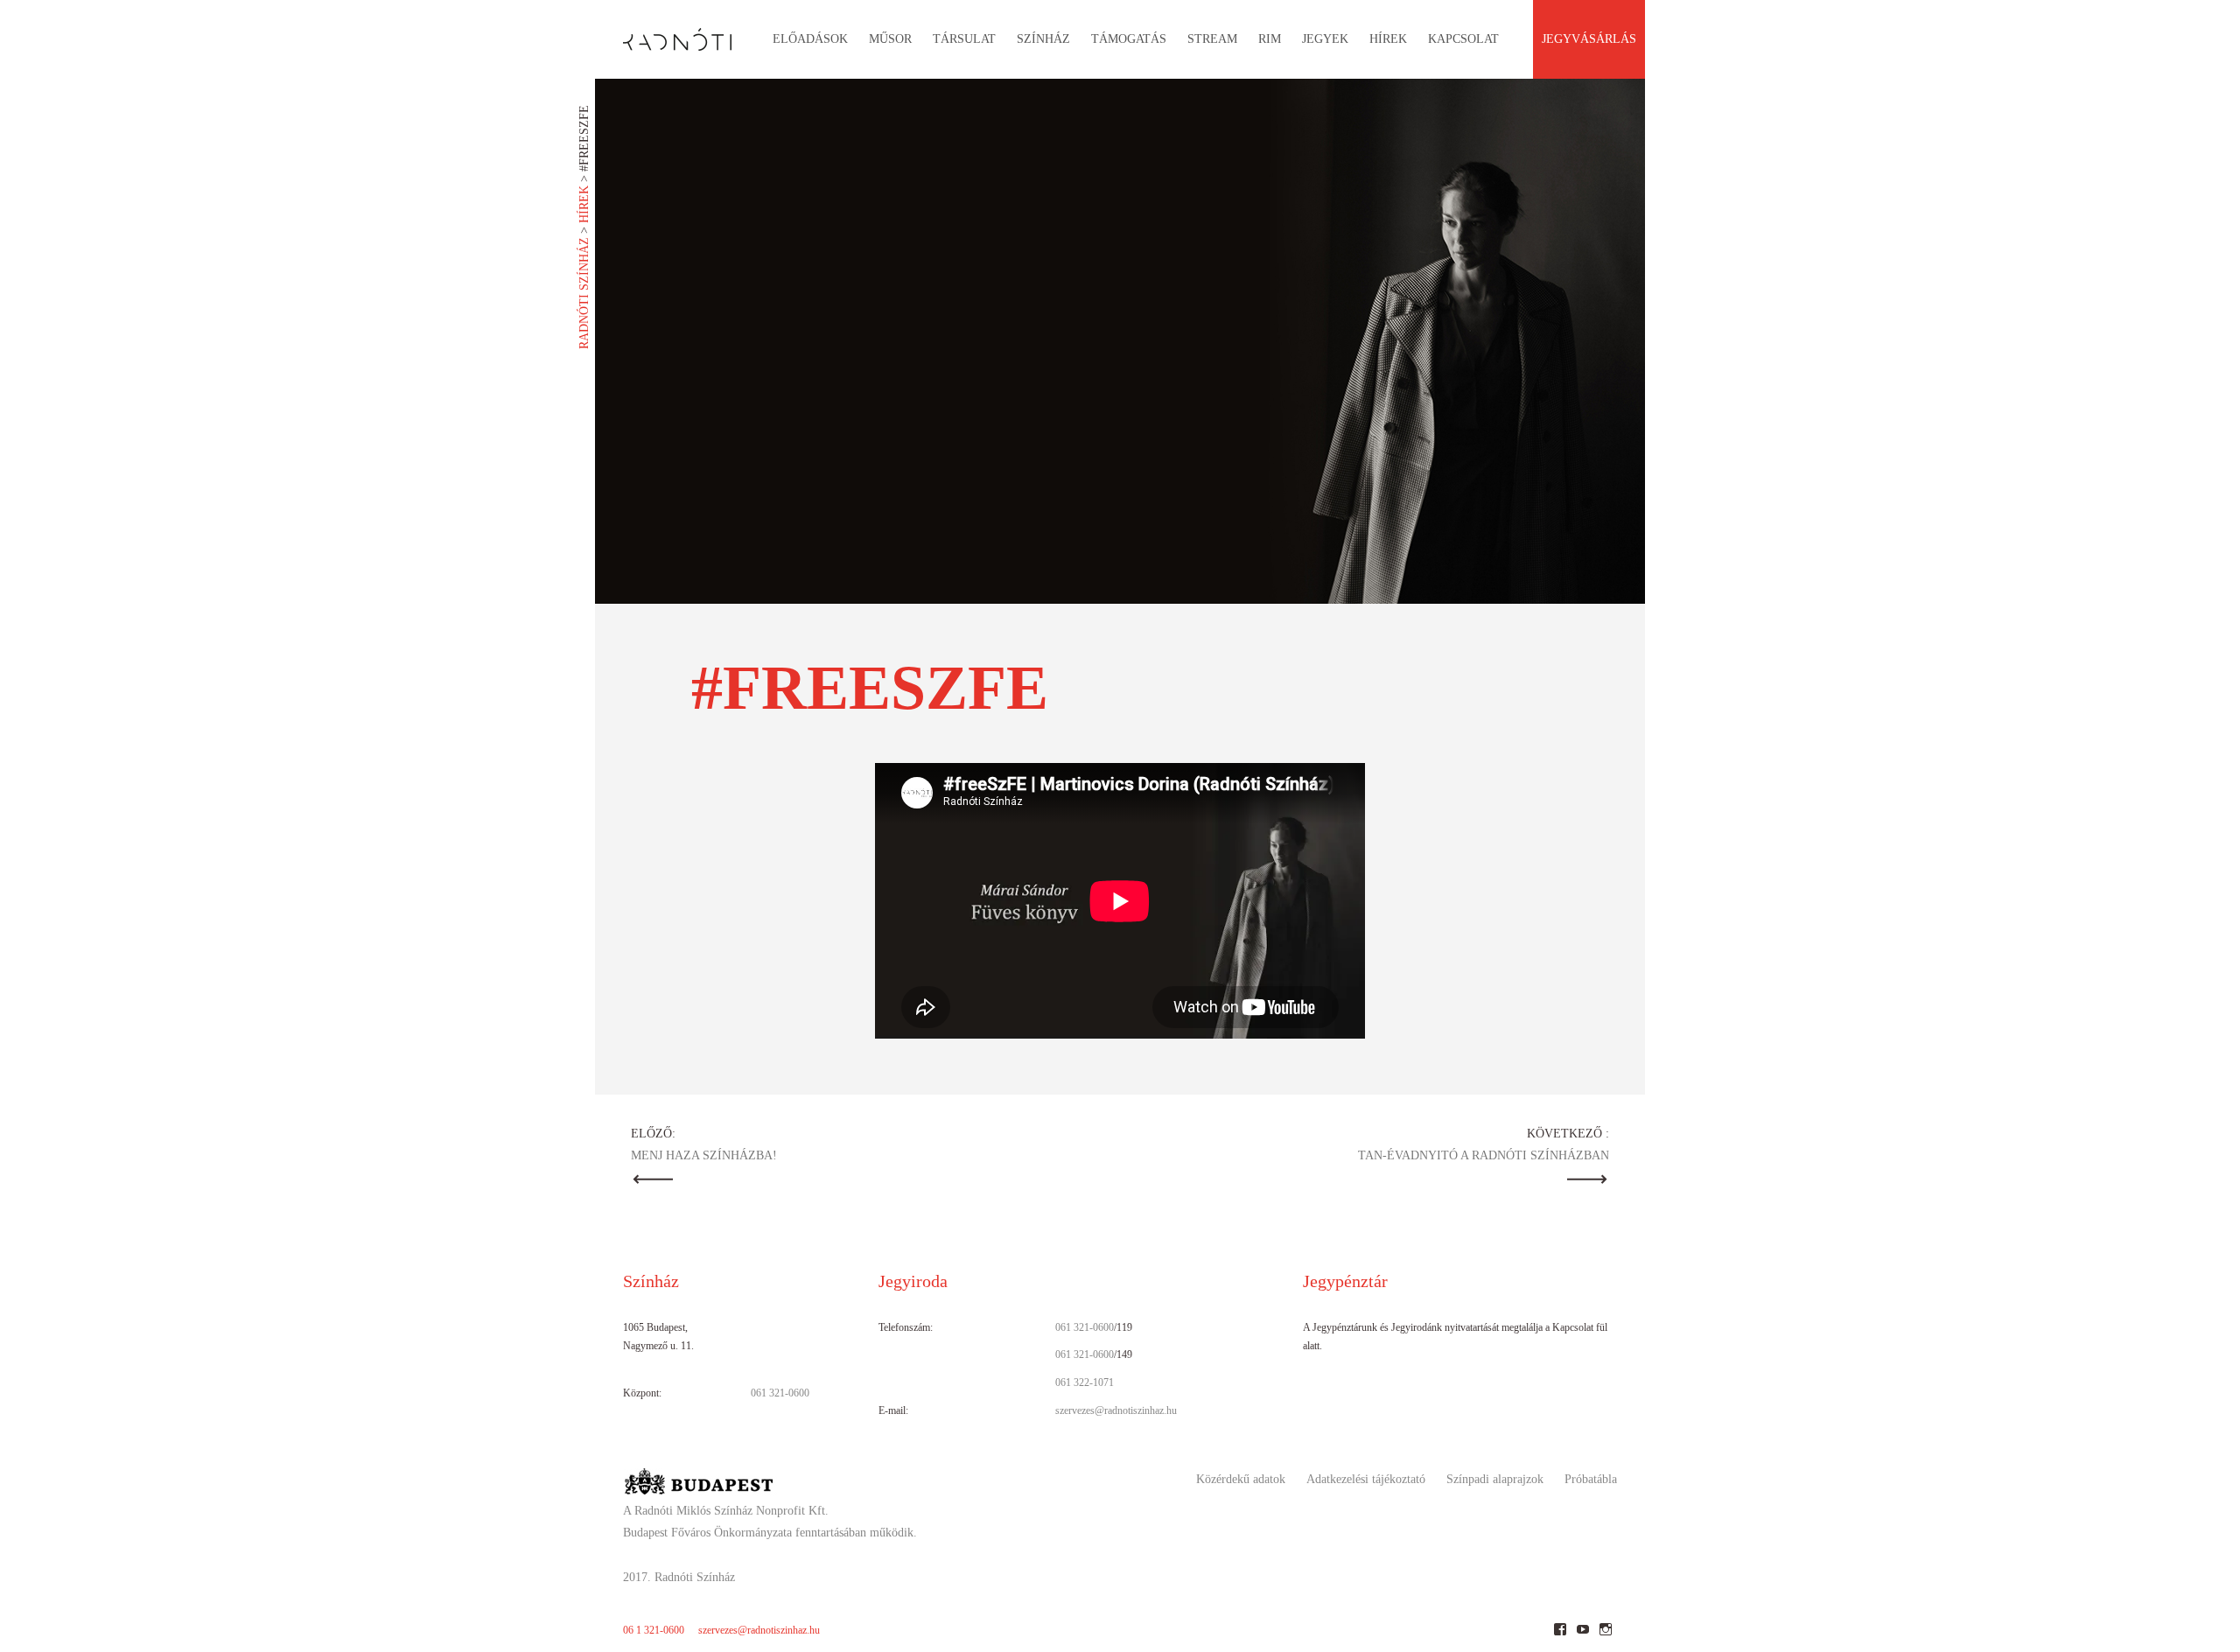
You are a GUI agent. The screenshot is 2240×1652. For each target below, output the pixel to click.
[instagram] (1605, 1636)
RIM (1270, 39)
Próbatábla (1591, 1479)
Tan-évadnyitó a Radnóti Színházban (1484, 1155)
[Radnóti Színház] (663, 35)
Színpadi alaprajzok (1495, 1479)
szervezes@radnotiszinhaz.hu (1116, 1410)
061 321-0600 (780, 1393)
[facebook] (1560, 1636)
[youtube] (1582, 1636)
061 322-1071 (1085, 1382)
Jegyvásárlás (1589, 39)
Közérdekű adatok (1241, 1479)
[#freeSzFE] (1120, 341)
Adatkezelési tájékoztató (1366, 1479)
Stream (1212, 39)
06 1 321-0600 (654, 1630)
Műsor (890, 39)
